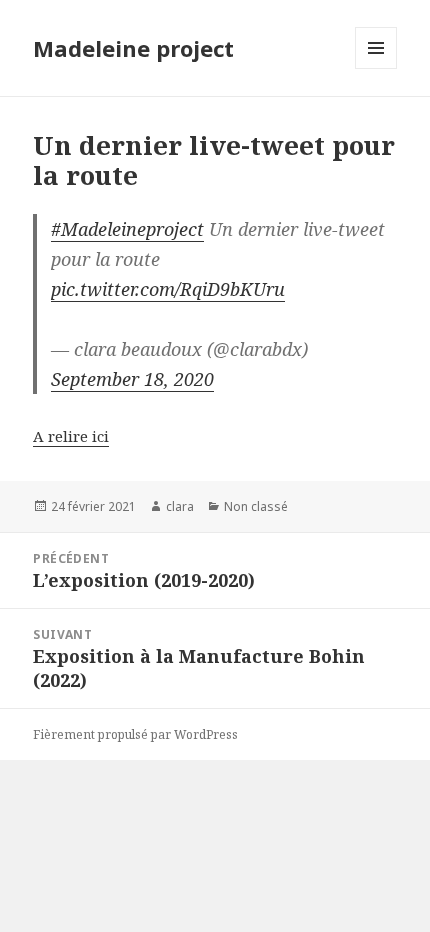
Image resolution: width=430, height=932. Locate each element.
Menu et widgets (376, 68)
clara (180, 506)
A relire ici (71, 436)
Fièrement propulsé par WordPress (135, 734)
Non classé (256, 506)
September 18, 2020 (132, 379)
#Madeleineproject (127, 229)
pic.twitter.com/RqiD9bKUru (168, 289)
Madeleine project (133, 48)
